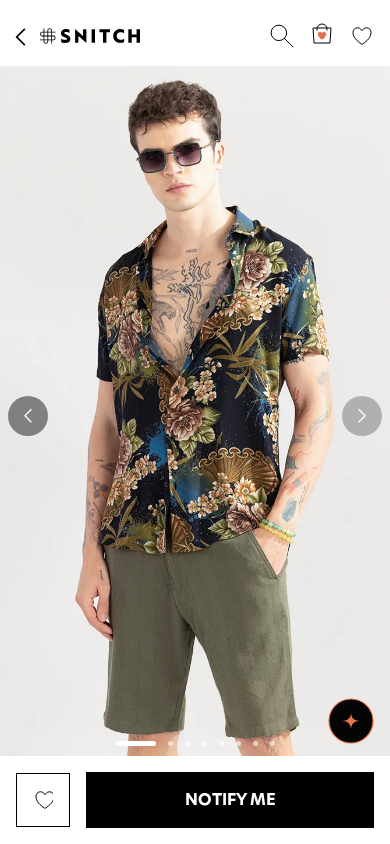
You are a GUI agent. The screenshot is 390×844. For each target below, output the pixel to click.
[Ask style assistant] (351, 721)
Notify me (230, 800)
